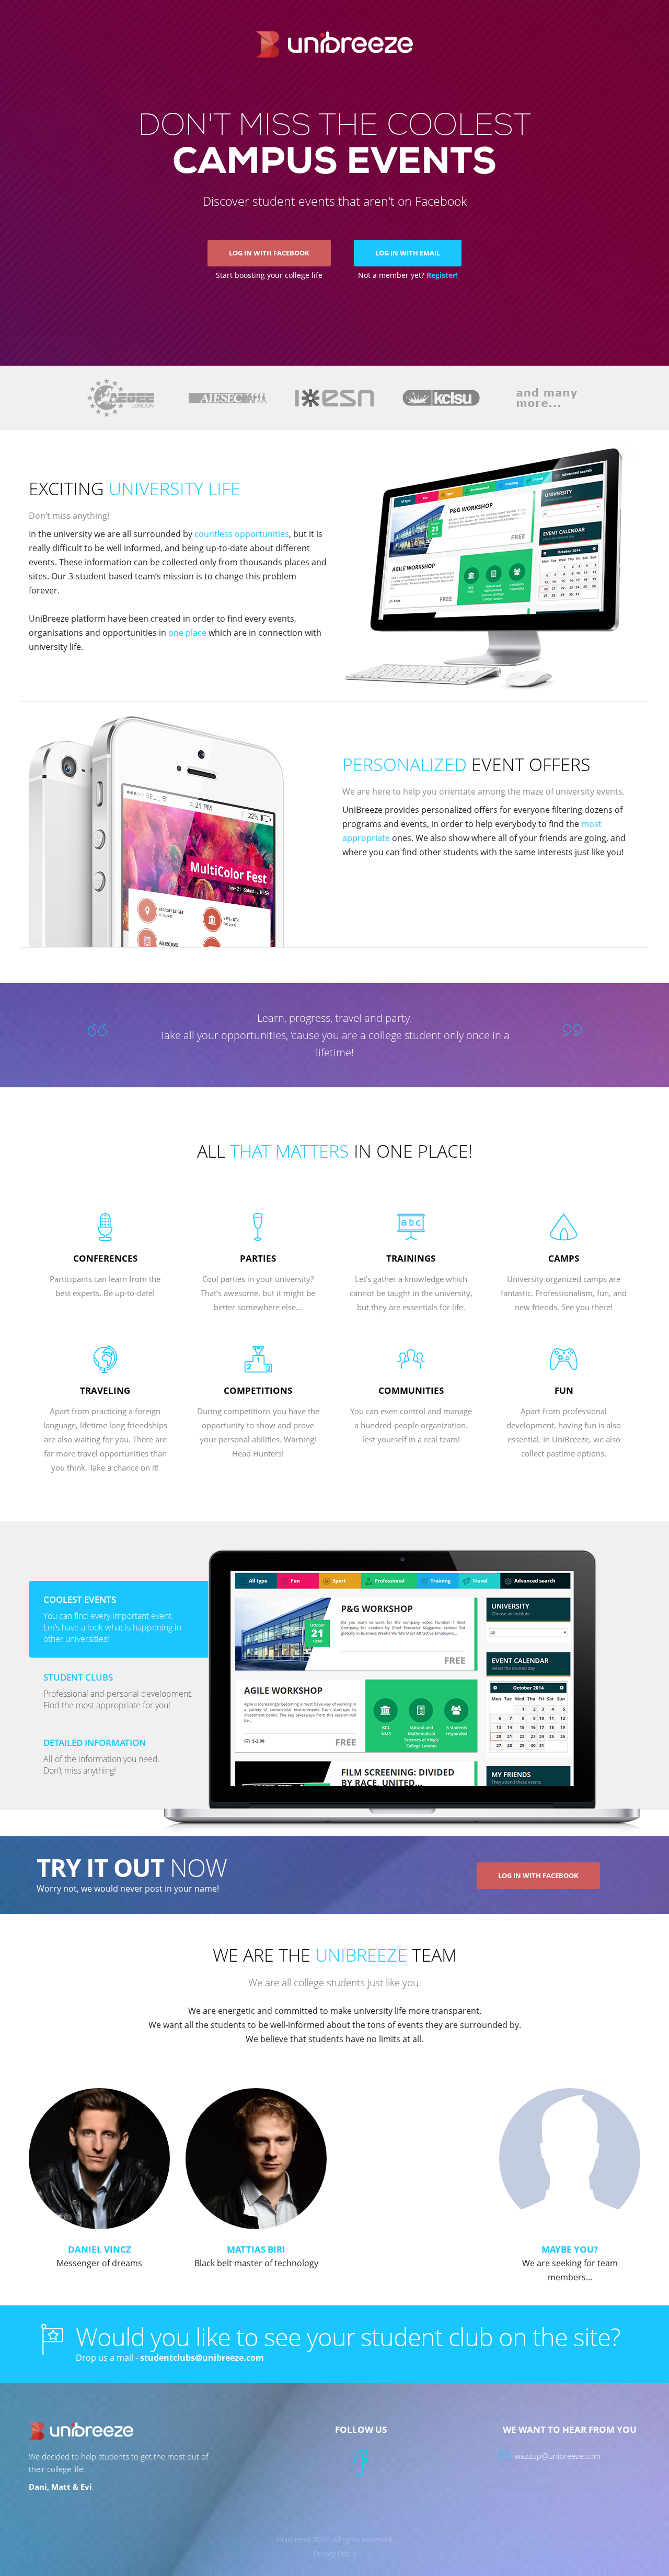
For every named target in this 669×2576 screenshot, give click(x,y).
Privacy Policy (335, 2553)
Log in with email (408, 253)
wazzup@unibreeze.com (558, 2456)
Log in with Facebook (269, 253)
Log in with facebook (538, 1875)
